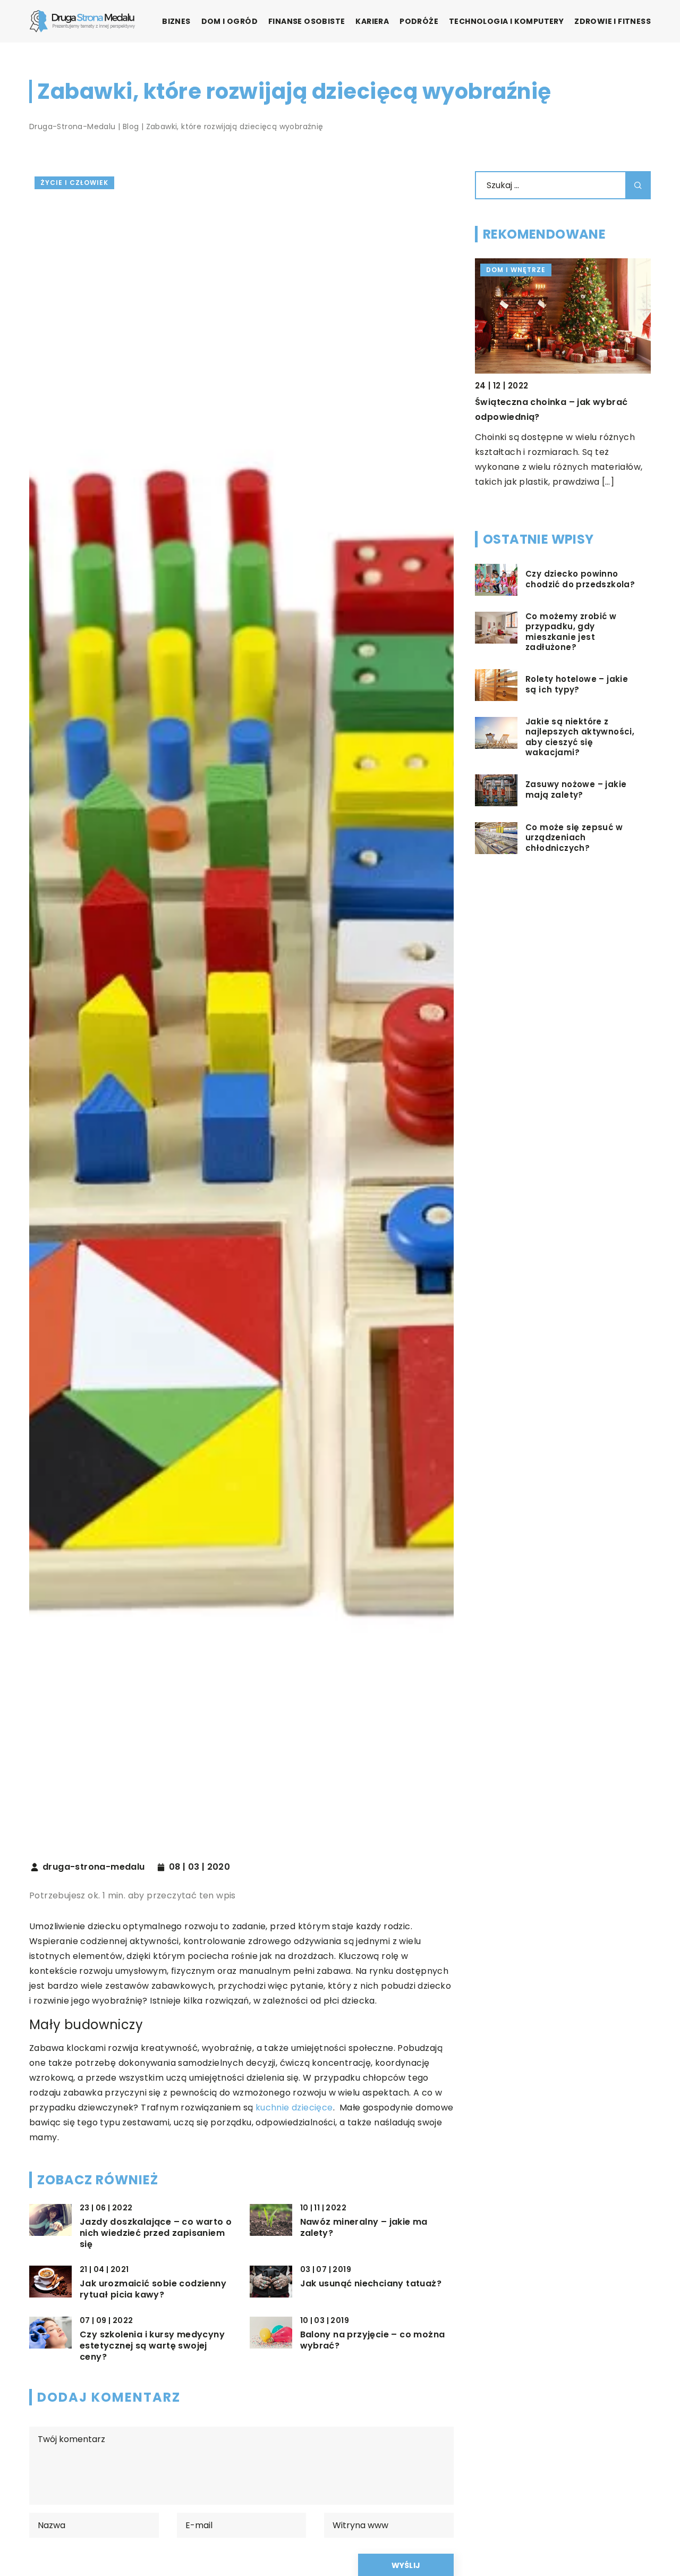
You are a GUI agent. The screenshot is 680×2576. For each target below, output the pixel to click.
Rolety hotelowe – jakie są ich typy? (577, 685)
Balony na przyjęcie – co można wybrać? (373, 2341)
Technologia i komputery (506, 21)
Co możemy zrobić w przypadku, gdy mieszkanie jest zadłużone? (571, 632)
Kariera (372, 21)
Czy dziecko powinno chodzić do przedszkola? (580, 580)
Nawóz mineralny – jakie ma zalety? (364, 2228)
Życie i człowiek (74, 183)
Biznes (176, 21)
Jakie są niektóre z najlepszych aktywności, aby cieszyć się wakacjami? (580, 738)
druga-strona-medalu (94, 1867)
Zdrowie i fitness (613, 21)
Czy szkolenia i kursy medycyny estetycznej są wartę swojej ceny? (152, 2346)
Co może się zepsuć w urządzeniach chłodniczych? (574, 838)
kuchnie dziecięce (294, 2108)
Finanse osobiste (307, 21)
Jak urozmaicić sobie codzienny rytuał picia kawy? (153, 2290)
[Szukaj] (638, 185)
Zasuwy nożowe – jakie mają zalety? (576, 790)
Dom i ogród (229, 21)
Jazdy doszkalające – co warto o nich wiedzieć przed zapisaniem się (156, 2233)
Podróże (419, 21)
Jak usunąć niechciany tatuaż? (371, 2284)
